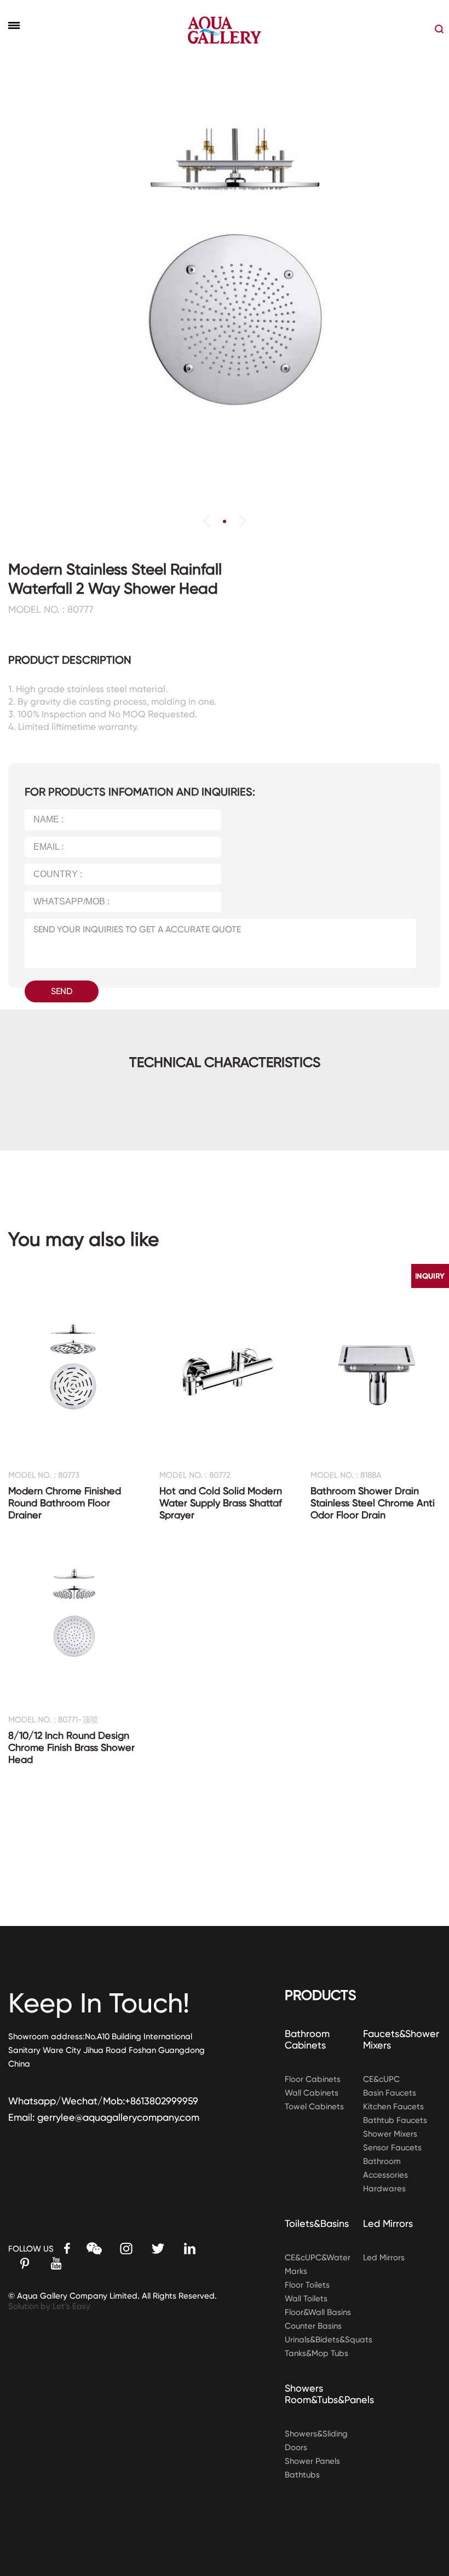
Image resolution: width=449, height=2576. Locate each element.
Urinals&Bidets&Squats (329, 2340)
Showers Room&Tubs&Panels (329, 2394)
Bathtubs (302, 2475)
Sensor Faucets (392, 2148)
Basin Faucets (390, 2093)
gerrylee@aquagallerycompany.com (118, 2117)
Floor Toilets (307, 2285)
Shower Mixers (390, 2134)
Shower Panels (312, 2461)
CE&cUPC (381, 2079)
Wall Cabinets (312, 2093)
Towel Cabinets (314, 2107)
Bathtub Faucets (395, 2120)
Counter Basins (313, 2326)
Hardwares (384, 2189)
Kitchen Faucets (393, 2107)
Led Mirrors (388, 2223)
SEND (62, 991)
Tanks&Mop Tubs (316, 2353)
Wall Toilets (306, 2299)
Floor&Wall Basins (318, 2312)
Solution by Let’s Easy (49, 2306)
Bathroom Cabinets (307, 2039)
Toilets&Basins (317, 2223)
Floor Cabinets (313, 2079)
